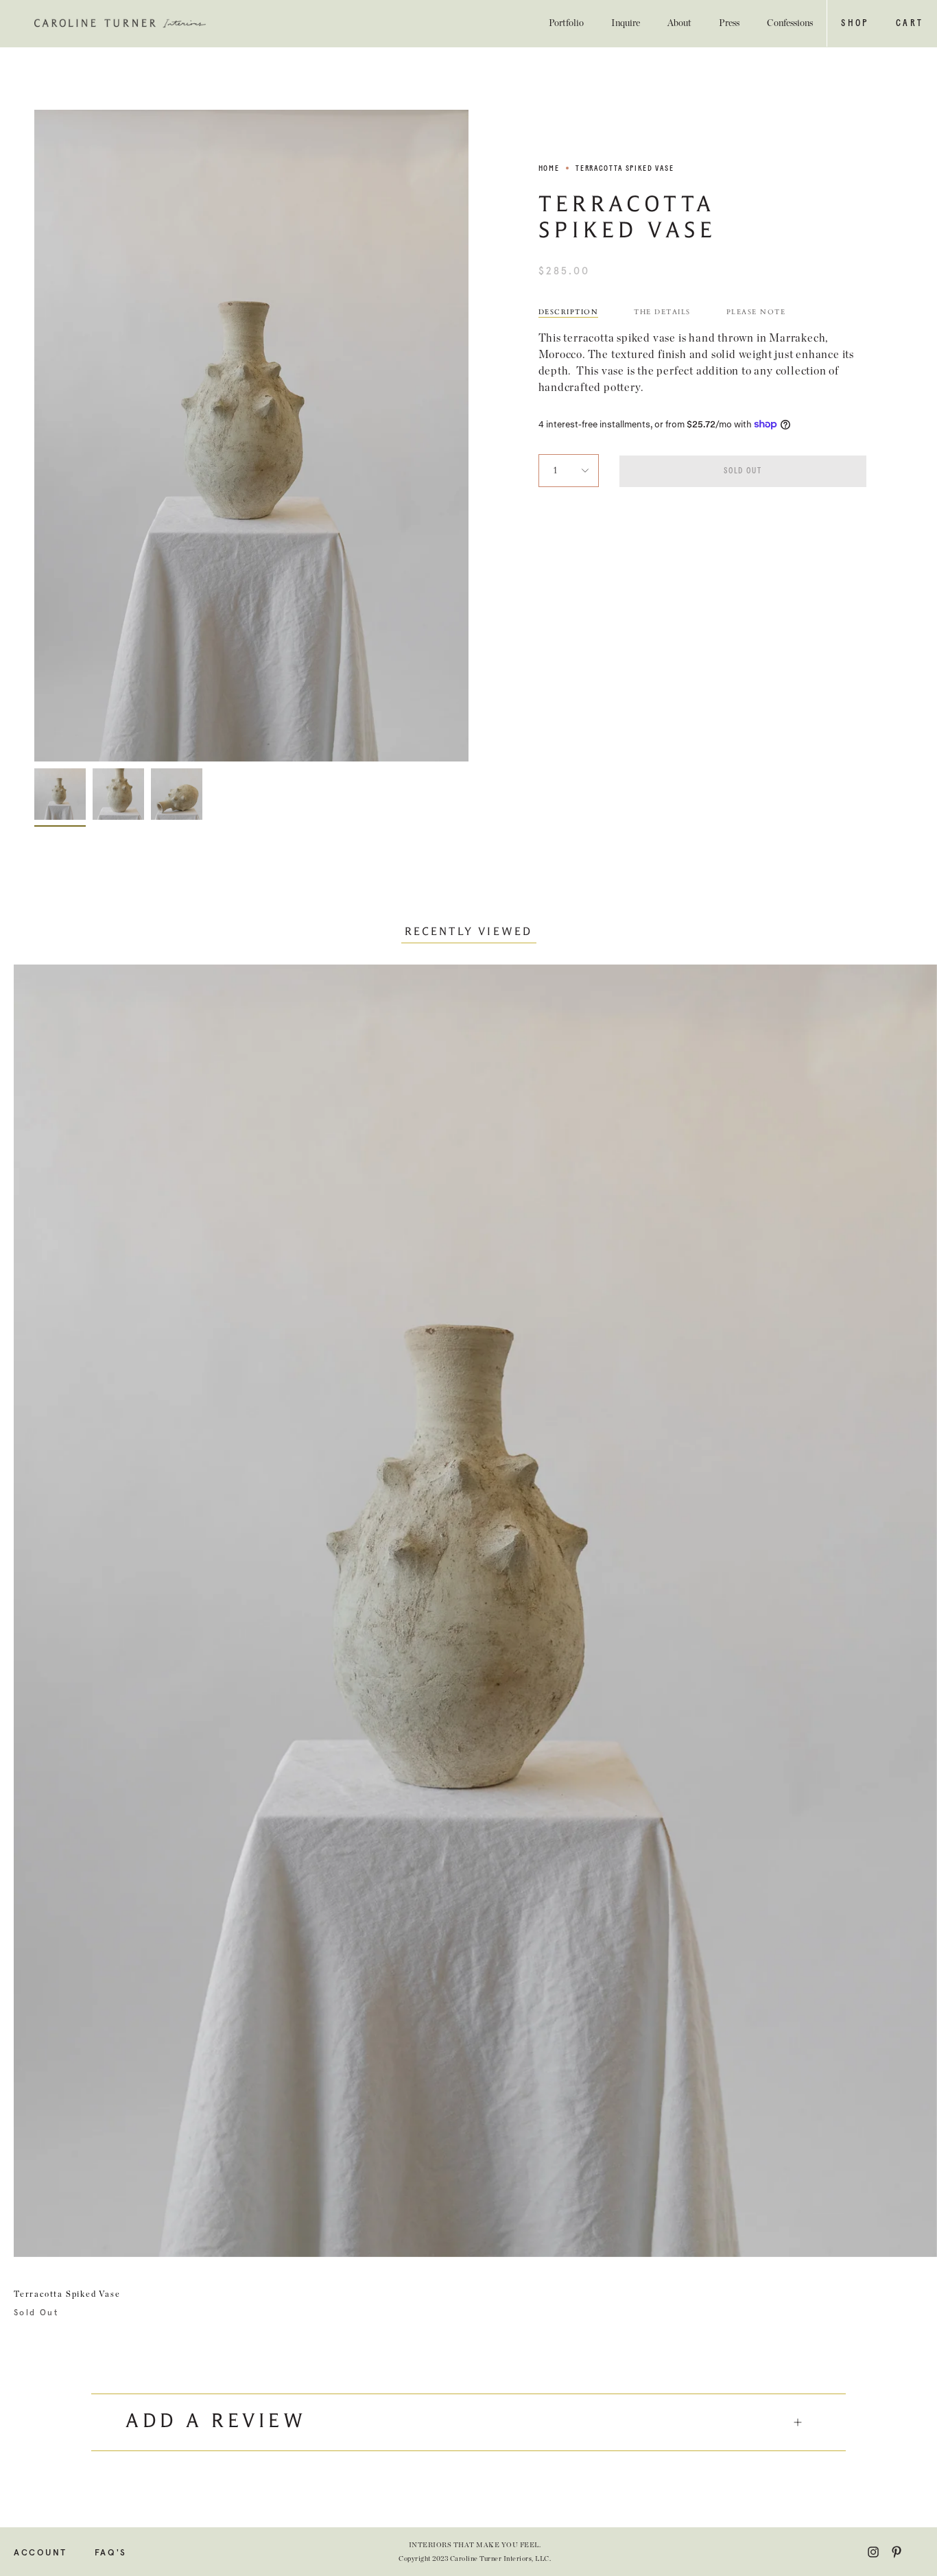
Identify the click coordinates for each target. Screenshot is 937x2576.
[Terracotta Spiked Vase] (60, 794)
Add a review (216, 2422)
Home (549, 168)
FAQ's (111, 2553)
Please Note (756, 312)
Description (569, 312)
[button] (854, 23)
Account (40, 2553)
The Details (662, 312)
